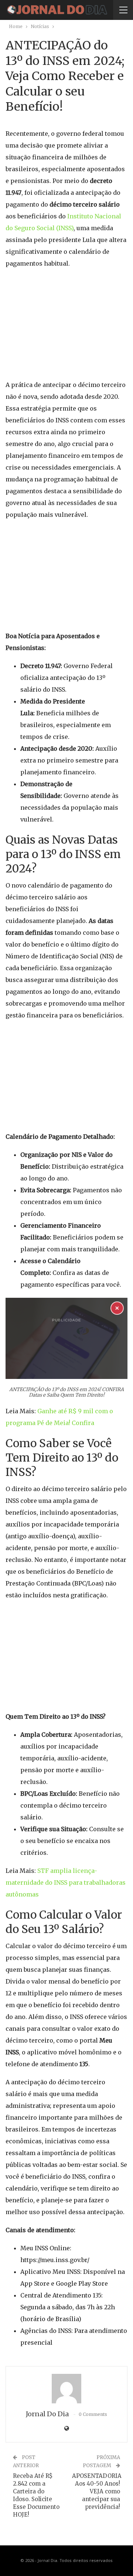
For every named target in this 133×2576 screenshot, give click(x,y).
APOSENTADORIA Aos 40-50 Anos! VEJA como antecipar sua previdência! (97, 2491)
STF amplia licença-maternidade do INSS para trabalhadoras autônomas (66, 1882)
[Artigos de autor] (66, 2389)
